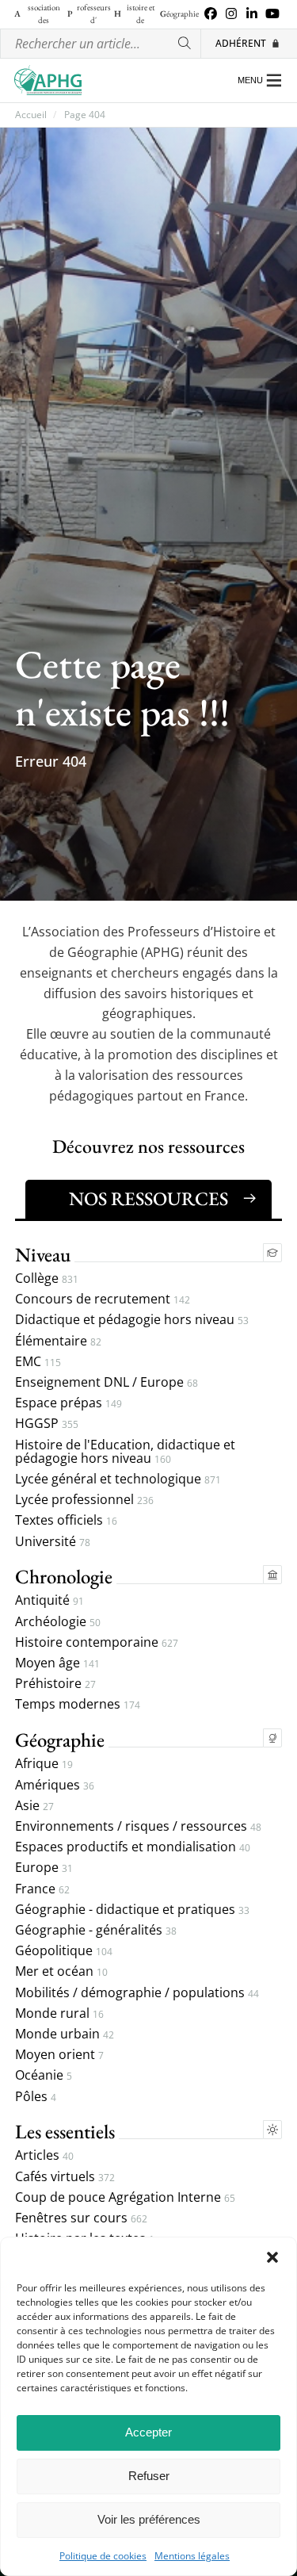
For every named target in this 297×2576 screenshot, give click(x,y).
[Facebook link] (211, 14)
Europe (44, 1868)
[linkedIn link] (252, 14)
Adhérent (241, 43)
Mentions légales (192, 2556)
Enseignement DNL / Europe (107, 1382)
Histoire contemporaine (97, 1642)
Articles (44, 2155)
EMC (38, 1362)
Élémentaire (58, 1341)
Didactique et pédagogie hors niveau (132, 1320)
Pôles (36, 2097)
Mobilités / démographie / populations (137, 1993)
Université (53, 1542)
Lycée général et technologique (118, 1479)
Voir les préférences (149, 2519)
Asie (34, 1806)
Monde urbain (65, 2034)
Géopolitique (64, 1951)
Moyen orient (59, 2055)
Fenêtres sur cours (81, 2218)
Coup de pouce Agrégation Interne (125, 2197)
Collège (47, 1278)
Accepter (148, 2432)
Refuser (149, 2476)
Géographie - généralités (96, 1930)
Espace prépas (69, 1403)
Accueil (31, 115)
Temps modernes (78, 1704)
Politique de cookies (103, 2556)
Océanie (44, 2075)
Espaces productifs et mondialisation (133, 1847)
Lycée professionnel (84, 1500)
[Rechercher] (185, 44)
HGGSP (47, 1424)
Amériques (55, 1785)
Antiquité (49, 1600)
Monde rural (59, 2013)
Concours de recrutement (103, 1299)
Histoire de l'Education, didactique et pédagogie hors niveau (125, 1452)
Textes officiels (66, 1520)
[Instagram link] (231, 14)
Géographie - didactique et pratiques (132, 1910)
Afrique (44, 1764)
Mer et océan (61, 1971)
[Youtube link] (272, 14)
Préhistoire (55, 1684)
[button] (272, 2257)
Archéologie (58, 1622)
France (42, 1889)
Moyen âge (57, 1663)
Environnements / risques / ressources (138, 1826)
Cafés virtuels (65, 2177)
